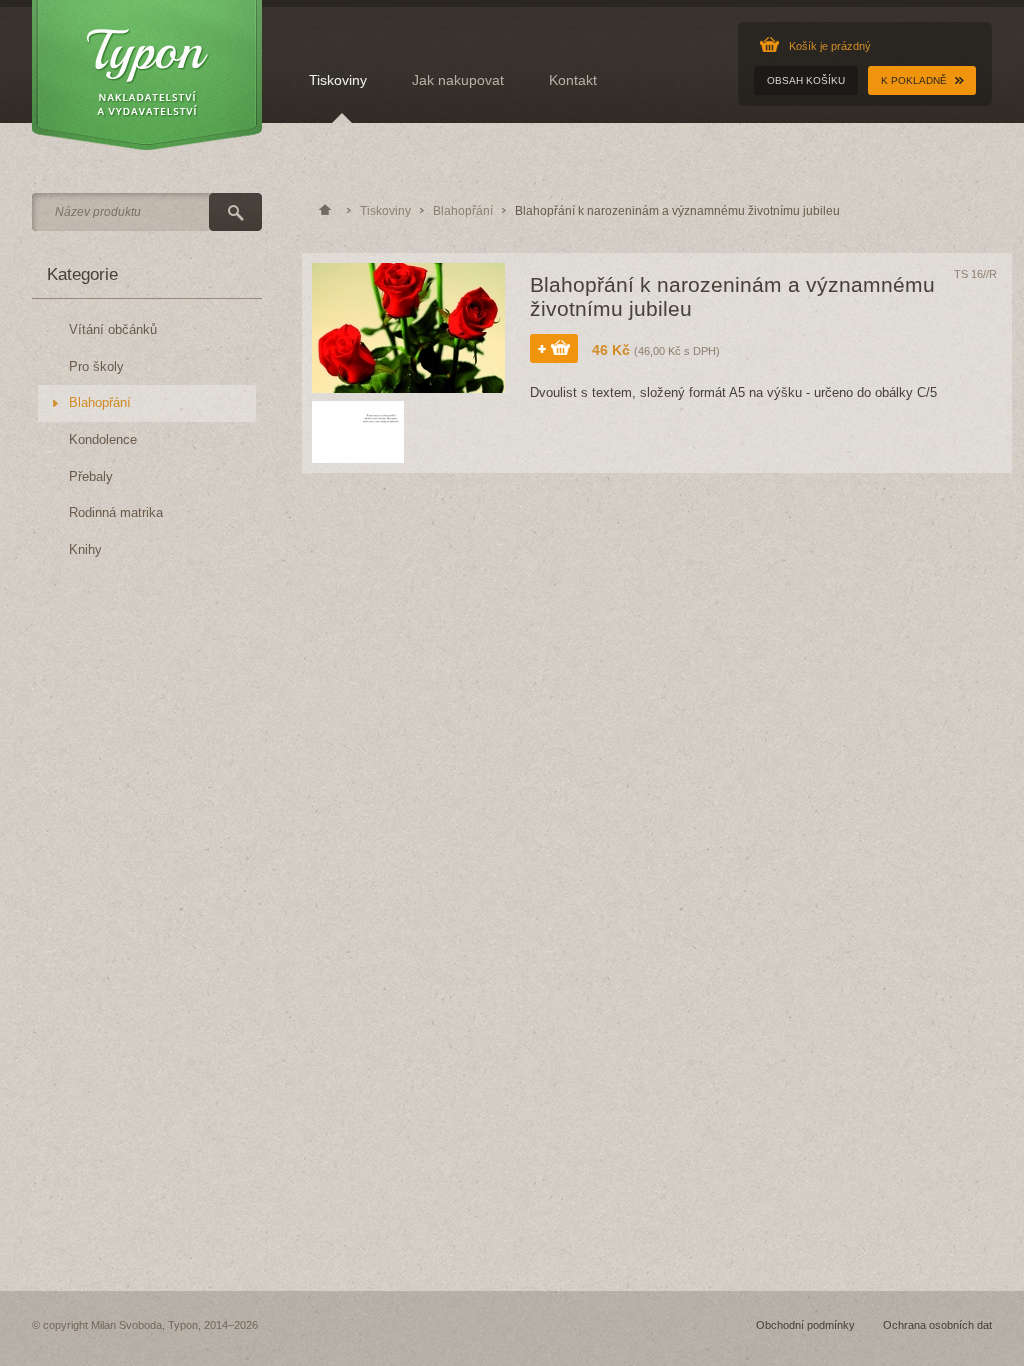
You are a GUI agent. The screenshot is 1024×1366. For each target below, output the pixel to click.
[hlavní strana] (325, 211)
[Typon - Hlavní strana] (147, 76)
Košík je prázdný (830, 46)
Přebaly (91, 477)
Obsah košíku (806, 80)
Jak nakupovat (458, 80)
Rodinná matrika (116, 513)
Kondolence (103, 440)
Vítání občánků (113, 330)
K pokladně (914, 80)
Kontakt (573, 80)
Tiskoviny (338, 80)
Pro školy (96, 367)
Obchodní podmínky (805, 1325)
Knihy (85, 550)
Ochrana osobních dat (937, 1325)
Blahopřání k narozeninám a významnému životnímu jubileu (677, 211)
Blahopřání (100, 403)
